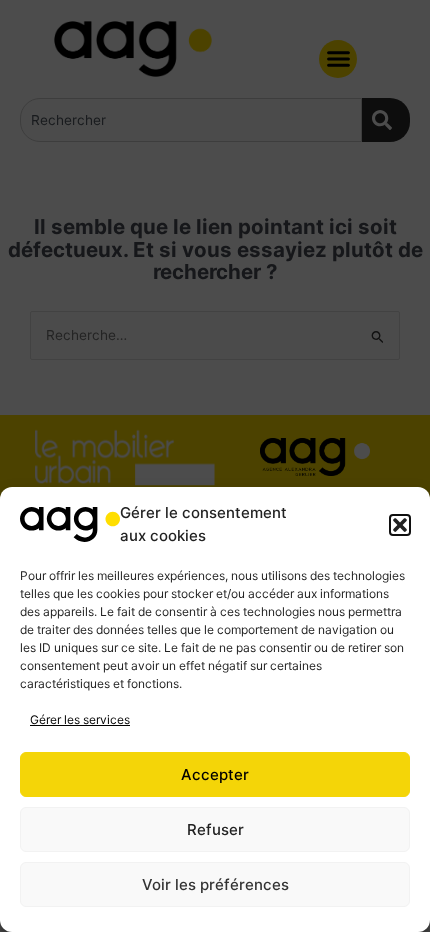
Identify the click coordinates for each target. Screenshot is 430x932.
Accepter (215, 774)
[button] (400, 525)
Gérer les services (80, 719)
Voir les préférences (215, 884)
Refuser (215, 829)
